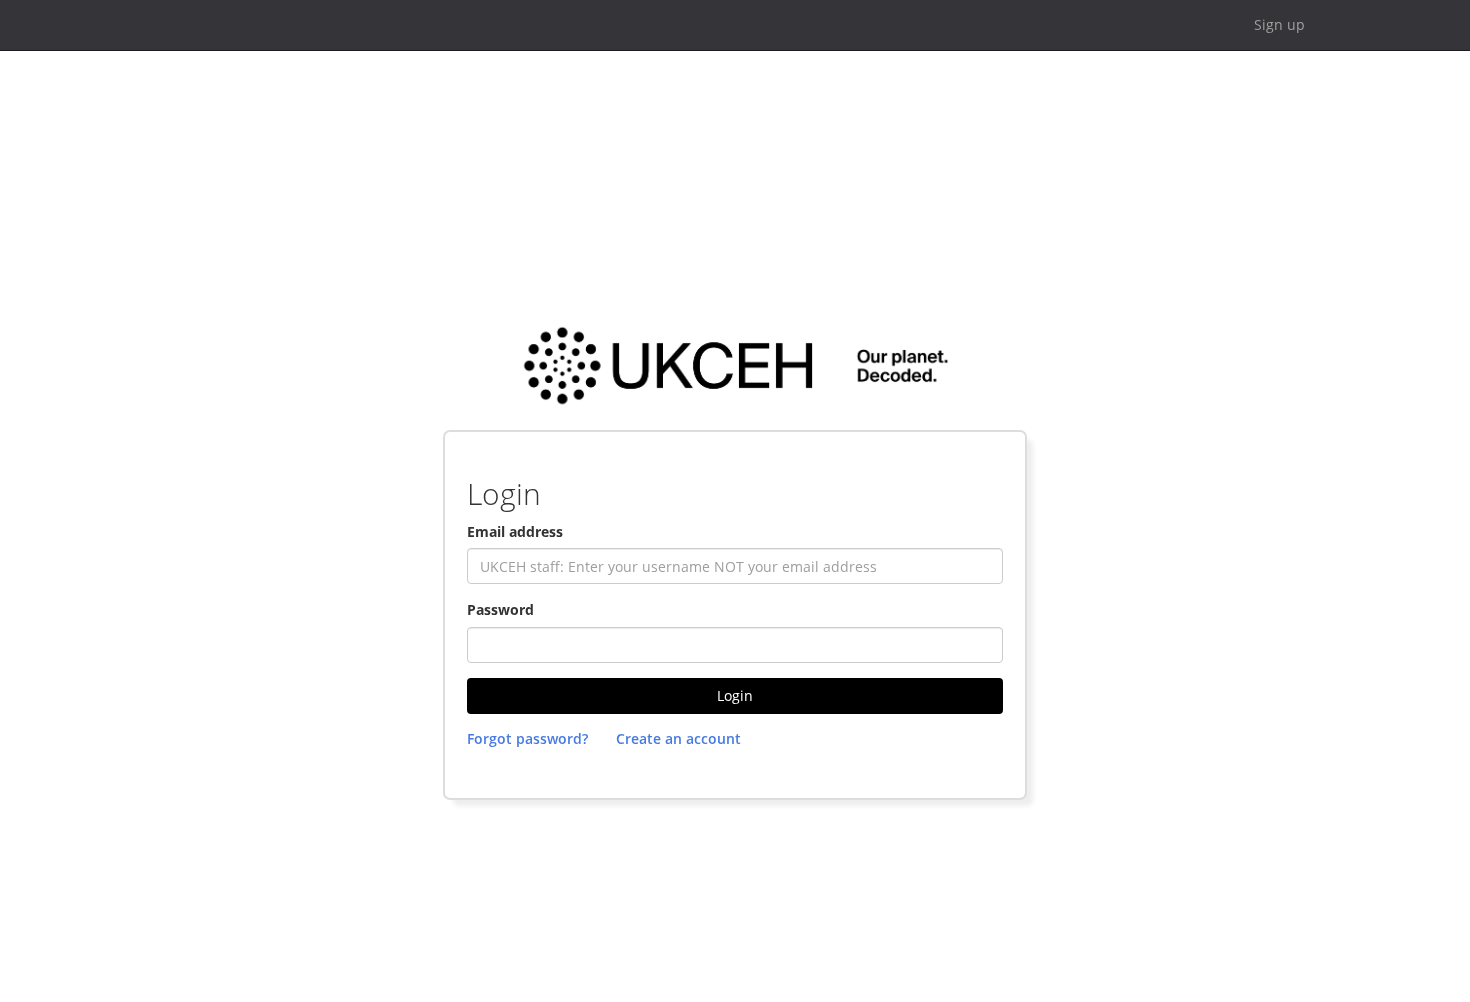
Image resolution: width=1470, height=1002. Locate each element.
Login (735, 695)
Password (500, 609)
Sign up (1279, 24)
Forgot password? (527, 738)
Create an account (678, 738)
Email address (515, 531)
